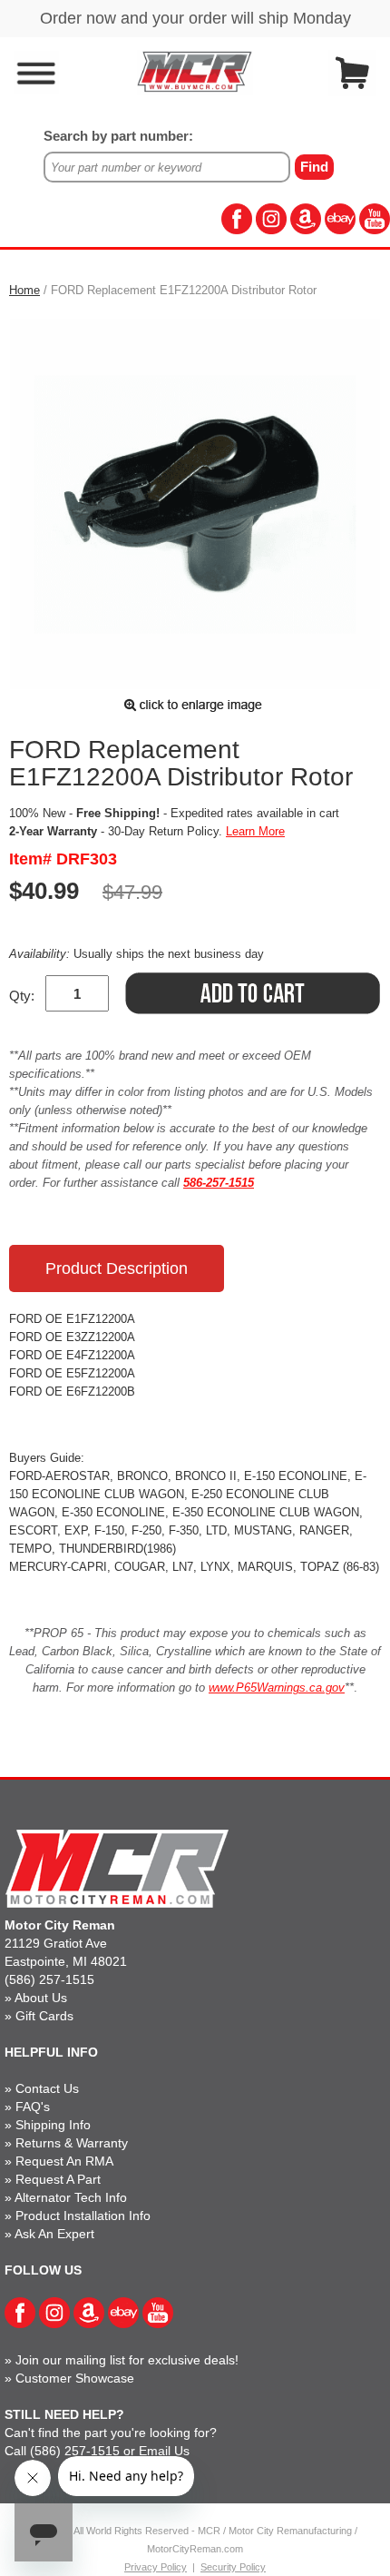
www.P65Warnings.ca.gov (277, 1688)
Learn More (255, 831)
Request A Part (58, 2179)
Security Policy (233, 2567)
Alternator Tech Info (71, 2197)
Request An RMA (64, 2161)
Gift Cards (44, 2016)
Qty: (22, 996)
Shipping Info (53, 2125)
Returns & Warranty (72, 2143)
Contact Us (47, 2088)
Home (24, 290)
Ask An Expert (54, 2234)
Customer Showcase (75, 2378)
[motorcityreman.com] (195, 71)
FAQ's (33, 2107)
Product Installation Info (83, 2216)
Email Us (164, 2451)
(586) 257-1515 (49, 1979)
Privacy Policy (156, 2567)
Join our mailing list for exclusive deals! (127, 2360)
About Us (41, 1998)
